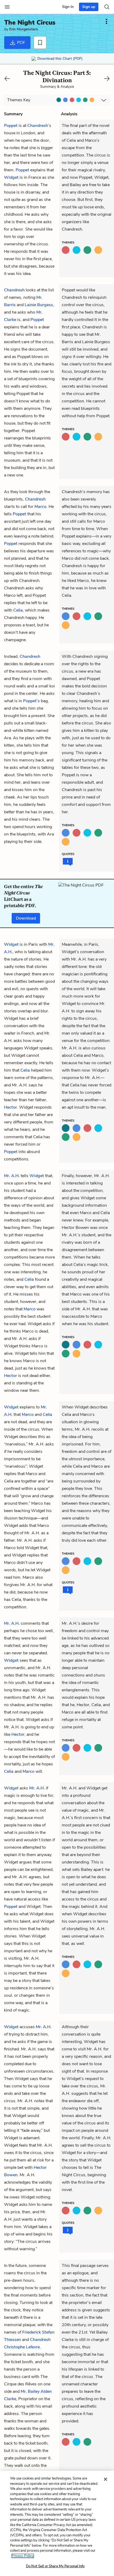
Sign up (89, 7)
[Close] (106, 2479)
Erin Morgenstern (24, 29)
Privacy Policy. (23, 2556)
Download (26, 918)
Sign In (68, 7)
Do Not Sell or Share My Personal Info (55, 2566)
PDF (21, 43)
